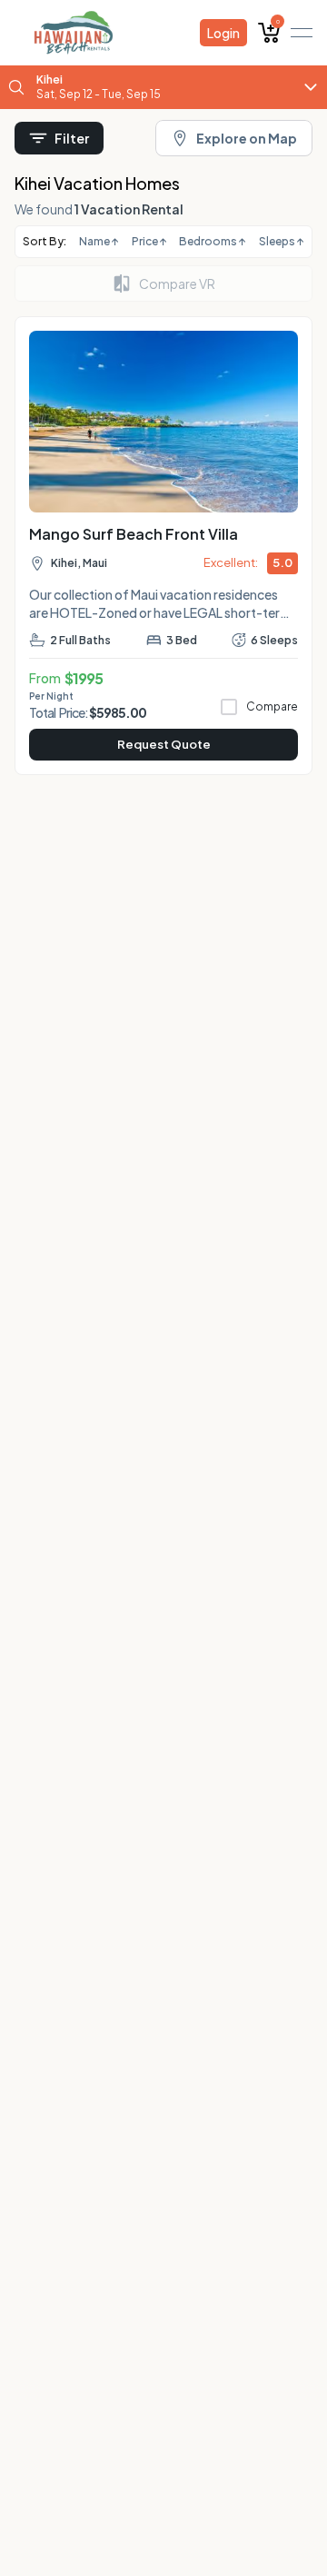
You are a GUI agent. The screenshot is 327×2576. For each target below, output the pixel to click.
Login (223, 33)
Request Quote (164, 744)
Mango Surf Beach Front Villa (134, 534)
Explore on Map (247, 138)
